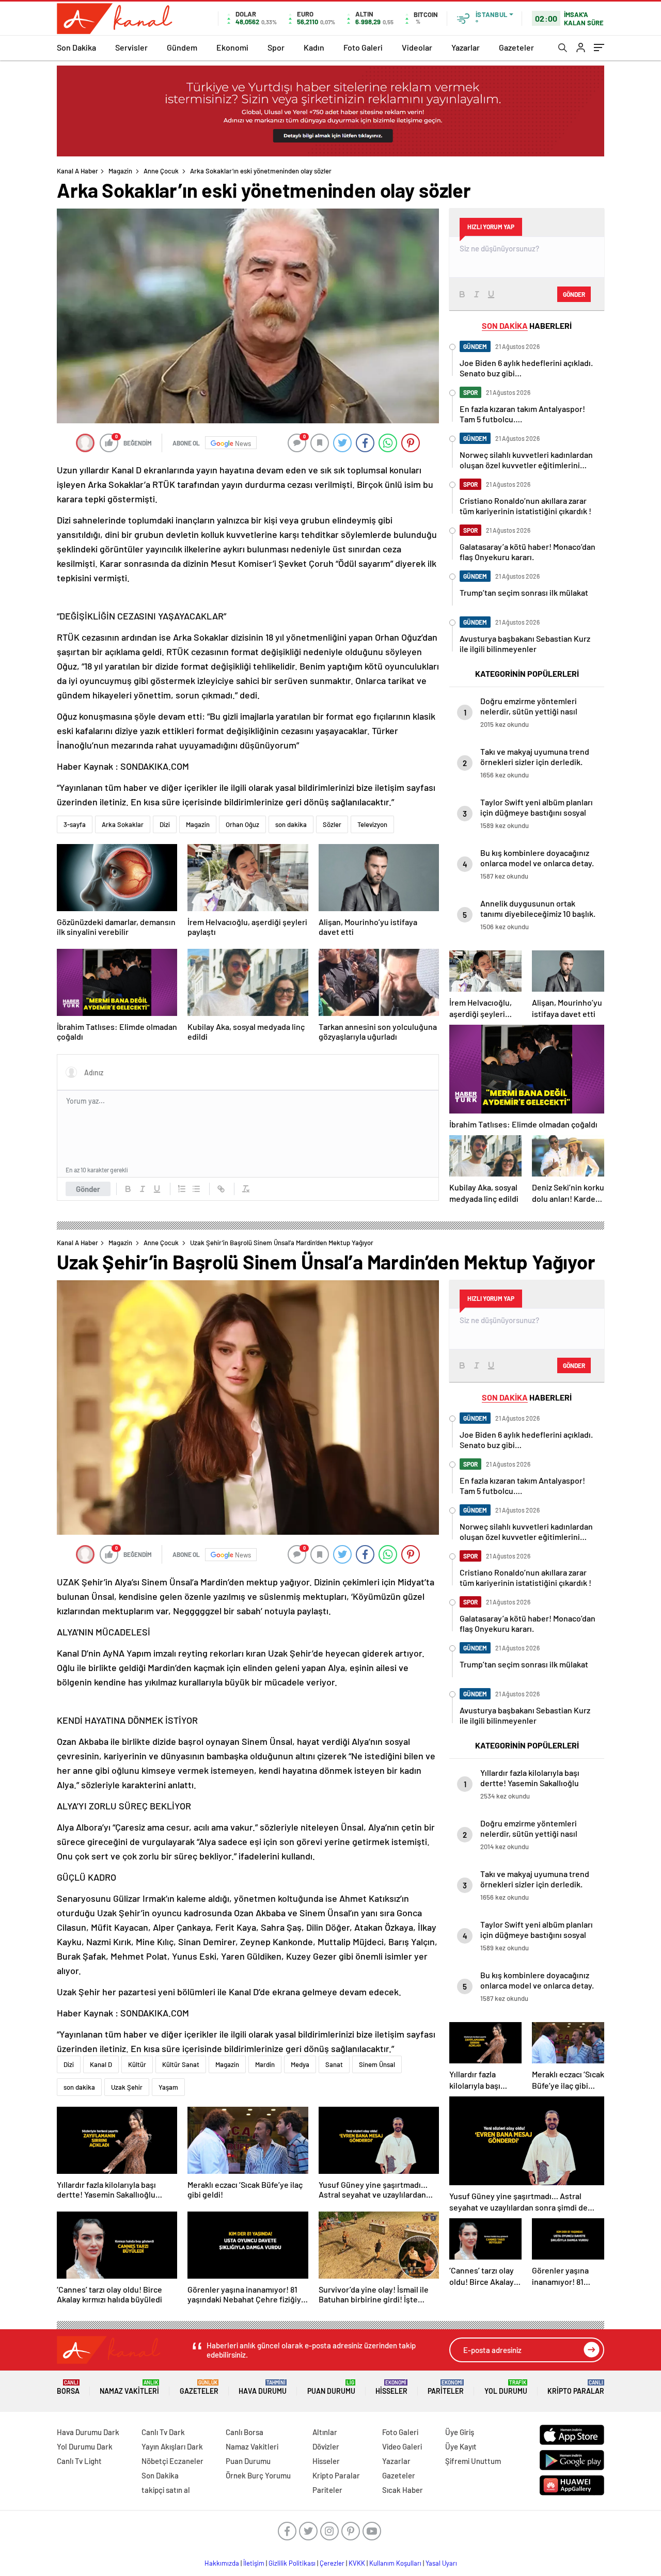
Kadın (314, 47)
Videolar (417, 47)
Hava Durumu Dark (88, 2432)
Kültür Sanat (181, 2064)
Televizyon (372, 824)
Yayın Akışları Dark (172, 2446)
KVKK (357, 2563)
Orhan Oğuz (242, 824)
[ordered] (182, 1189)
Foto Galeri (363, 47)
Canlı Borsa (245, 2432)
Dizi (165, 824)
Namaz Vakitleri (129, 2387)
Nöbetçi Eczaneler (172, 2461)
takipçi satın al (166, 2490)
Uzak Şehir (127, 2087)
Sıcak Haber (403, 2490)
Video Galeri (402, 2446)
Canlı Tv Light (79, 2461)
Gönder (88, 1189)
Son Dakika (76, 47)
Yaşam (168, 2087)
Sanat (334, 2064)
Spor (276, 47)
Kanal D (101, 2064)
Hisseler (391, 2387)
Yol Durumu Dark (85, 2446)
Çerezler (332, 2563)
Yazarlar (466, 47)
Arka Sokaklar (123, 824)
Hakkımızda (222, 2563)
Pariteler (446, 2387)
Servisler (131, 47)
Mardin (265, 2064)
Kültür (137, 2064)
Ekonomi (232, 47)
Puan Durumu (331, 2387)
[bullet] (196, 1189)
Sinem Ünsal (377, 2064)
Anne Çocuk (161, 171)
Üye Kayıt (461, 2446)
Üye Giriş (460, 2432)
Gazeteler (516, 47)
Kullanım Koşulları (395, 2563)
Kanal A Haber (77, 171)
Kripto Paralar (576, 2387)
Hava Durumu (263, 2387)
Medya (300, 2064)
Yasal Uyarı (441, 2563)
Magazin (120, 171)
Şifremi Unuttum (473, 2461)
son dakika (291, 824)
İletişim (254, 2563)
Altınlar (325, 2432)
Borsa (68, 2387)
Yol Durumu (506, 2387)
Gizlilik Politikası (292, 2563)
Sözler (332, 824)
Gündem (182, 47)
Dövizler (326, 2446)
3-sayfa (75, 824)
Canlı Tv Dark (163, 2432)
